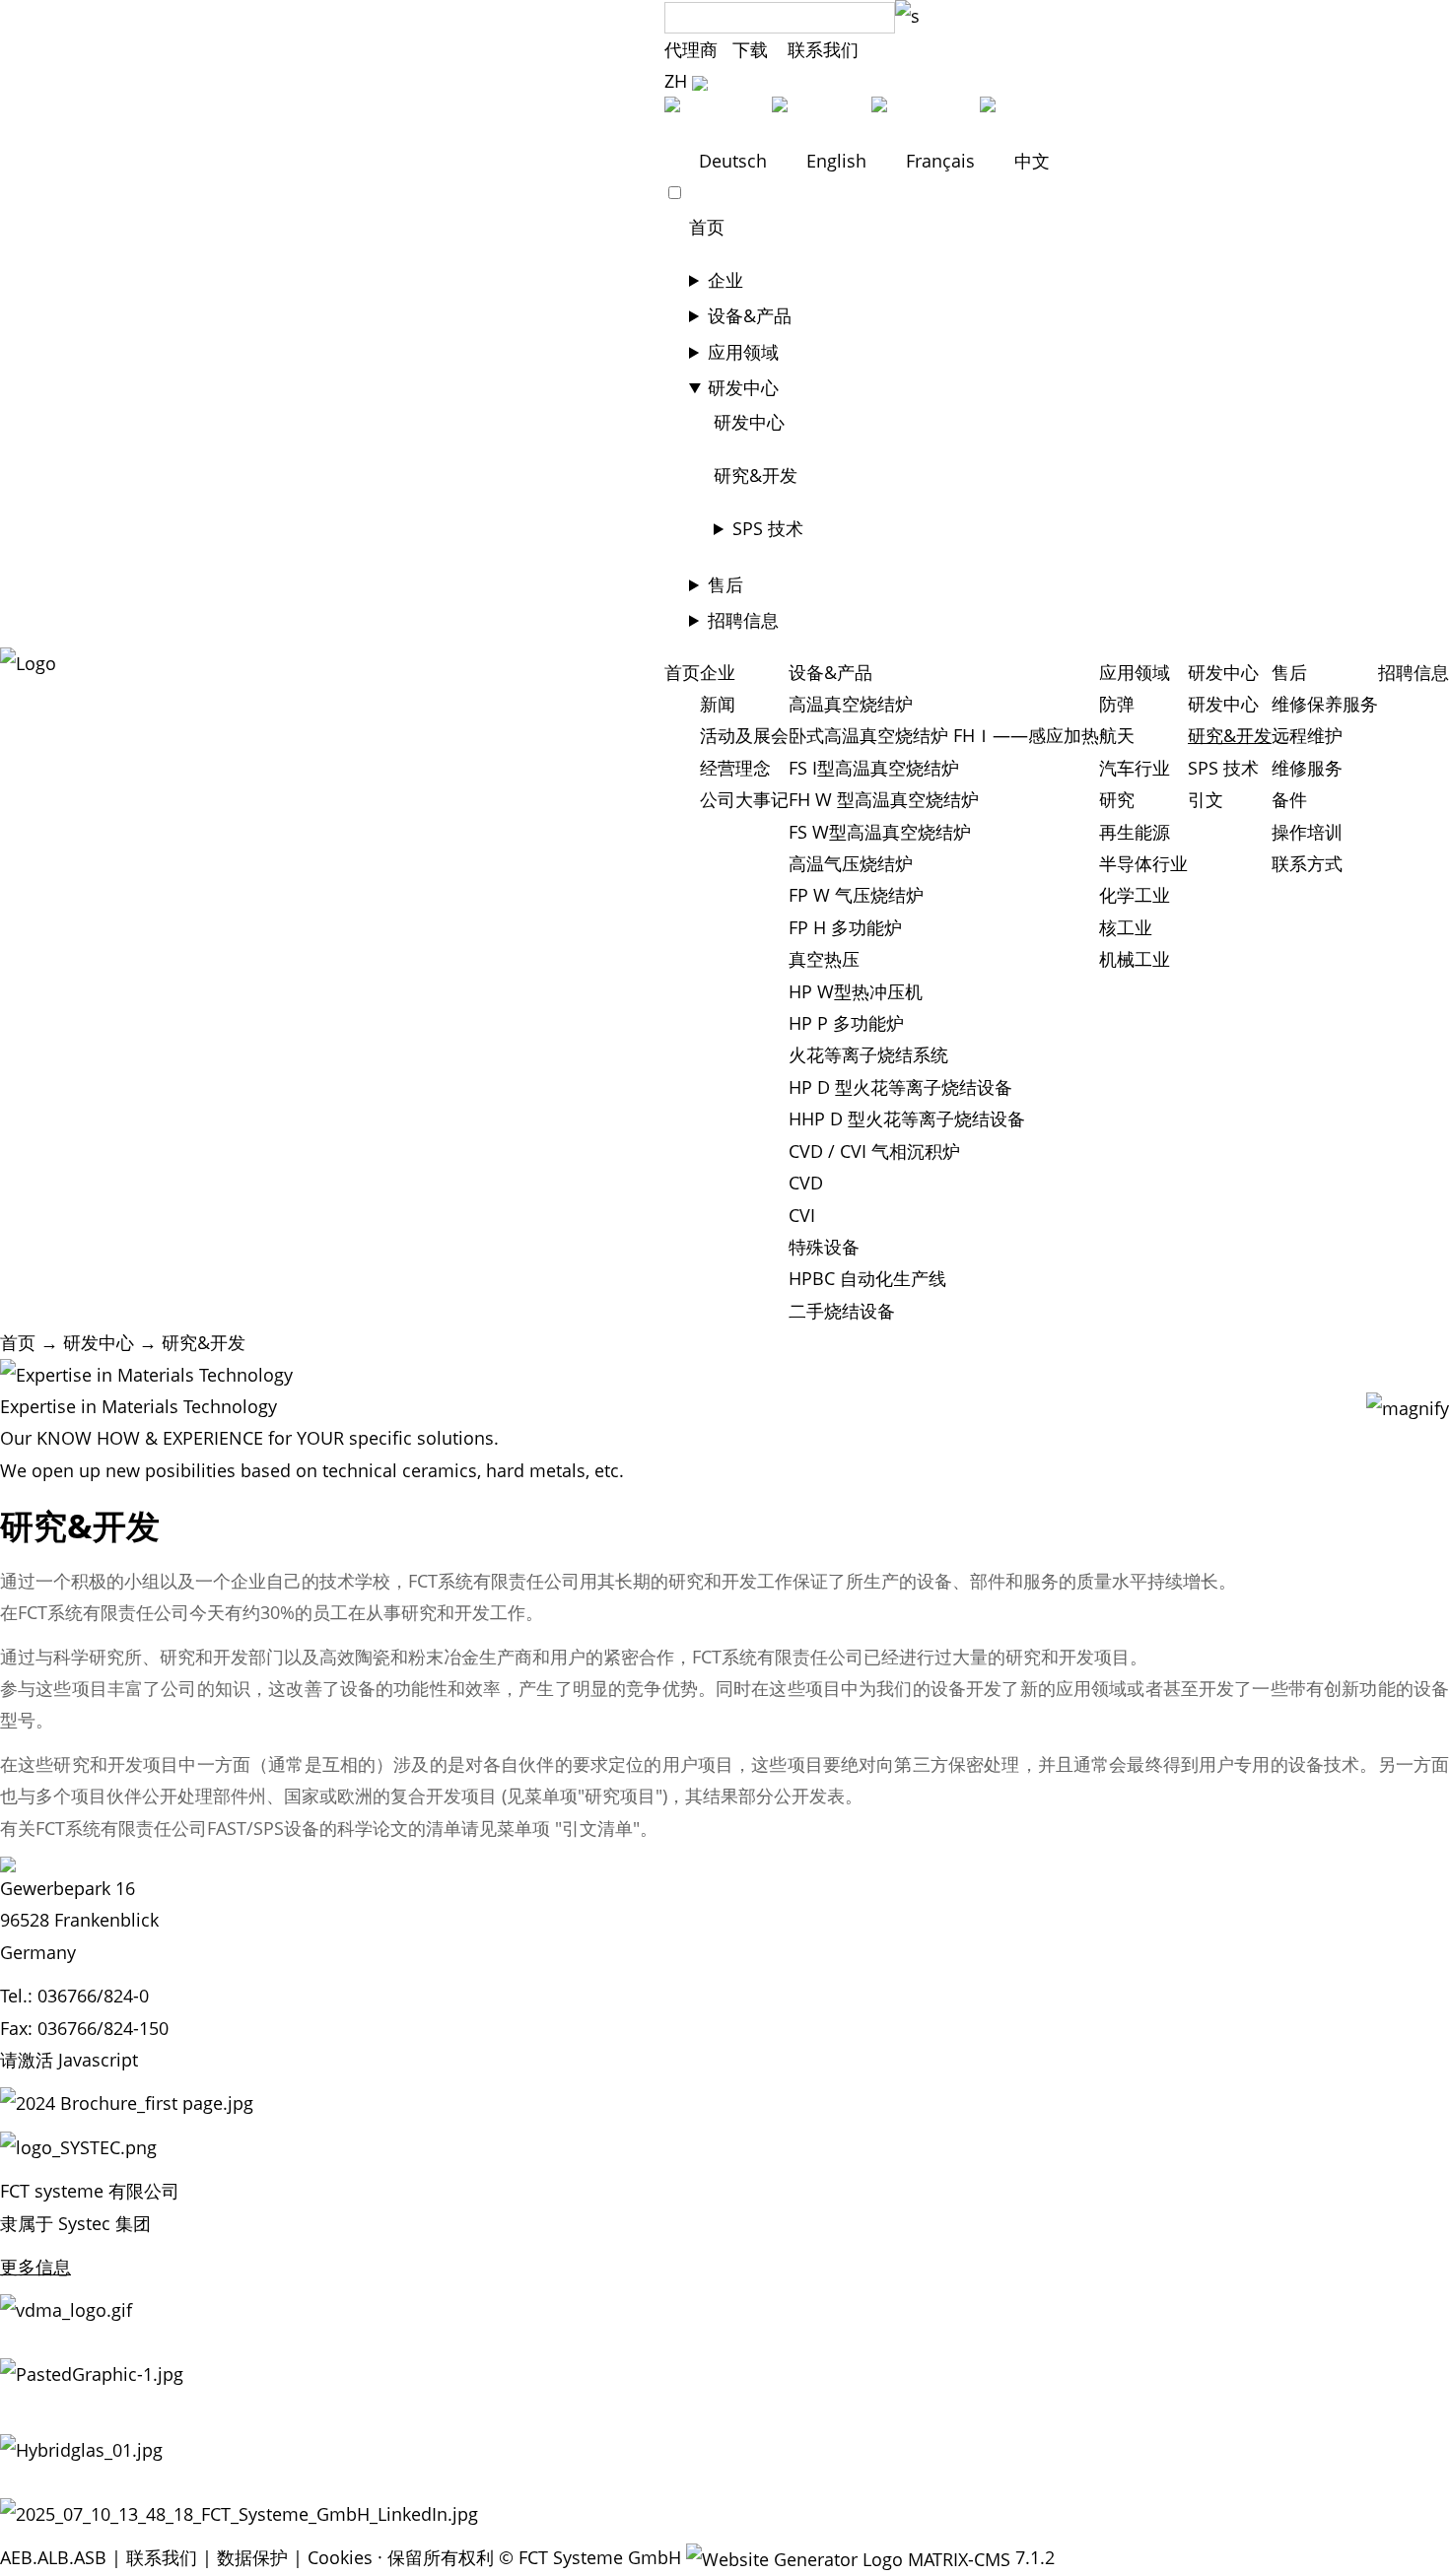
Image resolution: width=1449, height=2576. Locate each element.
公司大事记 (744, 799)
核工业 (1126, 927)
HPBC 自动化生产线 (867, 1278)
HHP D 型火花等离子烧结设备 (907, 1119)
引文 (1206, 799)
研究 (1117, 799)
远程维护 (1307, 735)
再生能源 (1135, 832)
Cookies (340, 2557)
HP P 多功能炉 (846, 1023)
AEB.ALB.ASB (53, 2557)
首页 (707, 227)
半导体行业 (1143, 863)
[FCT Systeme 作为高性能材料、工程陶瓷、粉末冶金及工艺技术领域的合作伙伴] (28, 663)
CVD (806, 1183)
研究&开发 (756, 475)
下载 (753, 49)
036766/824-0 (93, 1996)
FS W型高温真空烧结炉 (880, 832)
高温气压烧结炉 (851, 863)
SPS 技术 (768, 528)
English (836, 161)
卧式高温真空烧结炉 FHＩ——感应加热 (944, 735)
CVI (802, 1215)
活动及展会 (744, 735)
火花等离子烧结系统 (868, 1054)
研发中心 (743, 387)
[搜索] (907, 16)
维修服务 (1307, 768)
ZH (678, 81)
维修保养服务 (1325, 704)
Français (940, 161)
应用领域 (743, 352)
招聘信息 (743, 620)
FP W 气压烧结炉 (856, 895)
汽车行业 (1135, 768)
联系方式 (1307, 863)
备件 (1289, 799)
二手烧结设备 (842, 1311)
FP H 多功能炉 (845, 927)
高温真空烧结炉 (851, 704)
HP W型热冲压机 (856, 991)
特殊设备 (824, 1247)
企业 (725, 280)
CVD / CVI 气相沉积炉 (874, 1151)
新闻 (718, 704)
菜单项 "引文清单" (568, 1828)
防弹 (1117, 704)
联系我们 (823, 49)
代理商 (691, 49)
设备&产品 (750, 315)
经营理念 (735, 768)
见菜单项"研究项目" (585, 1796)
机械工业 (1135, 959)
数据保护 (252, 2557)
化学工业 (1135, 895)
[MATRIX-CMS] (848, 2559)
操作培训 (1307, 832)
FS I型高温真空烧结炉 (874, 768)
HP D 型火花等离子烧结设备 (900, 1087)
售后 (725, 584)
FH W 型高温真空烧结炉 (884, 799)
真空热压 (824, 959)
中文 (1030, 161)
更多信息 (35, 2267)
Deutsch (733, 161)
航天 (1117, 735)
